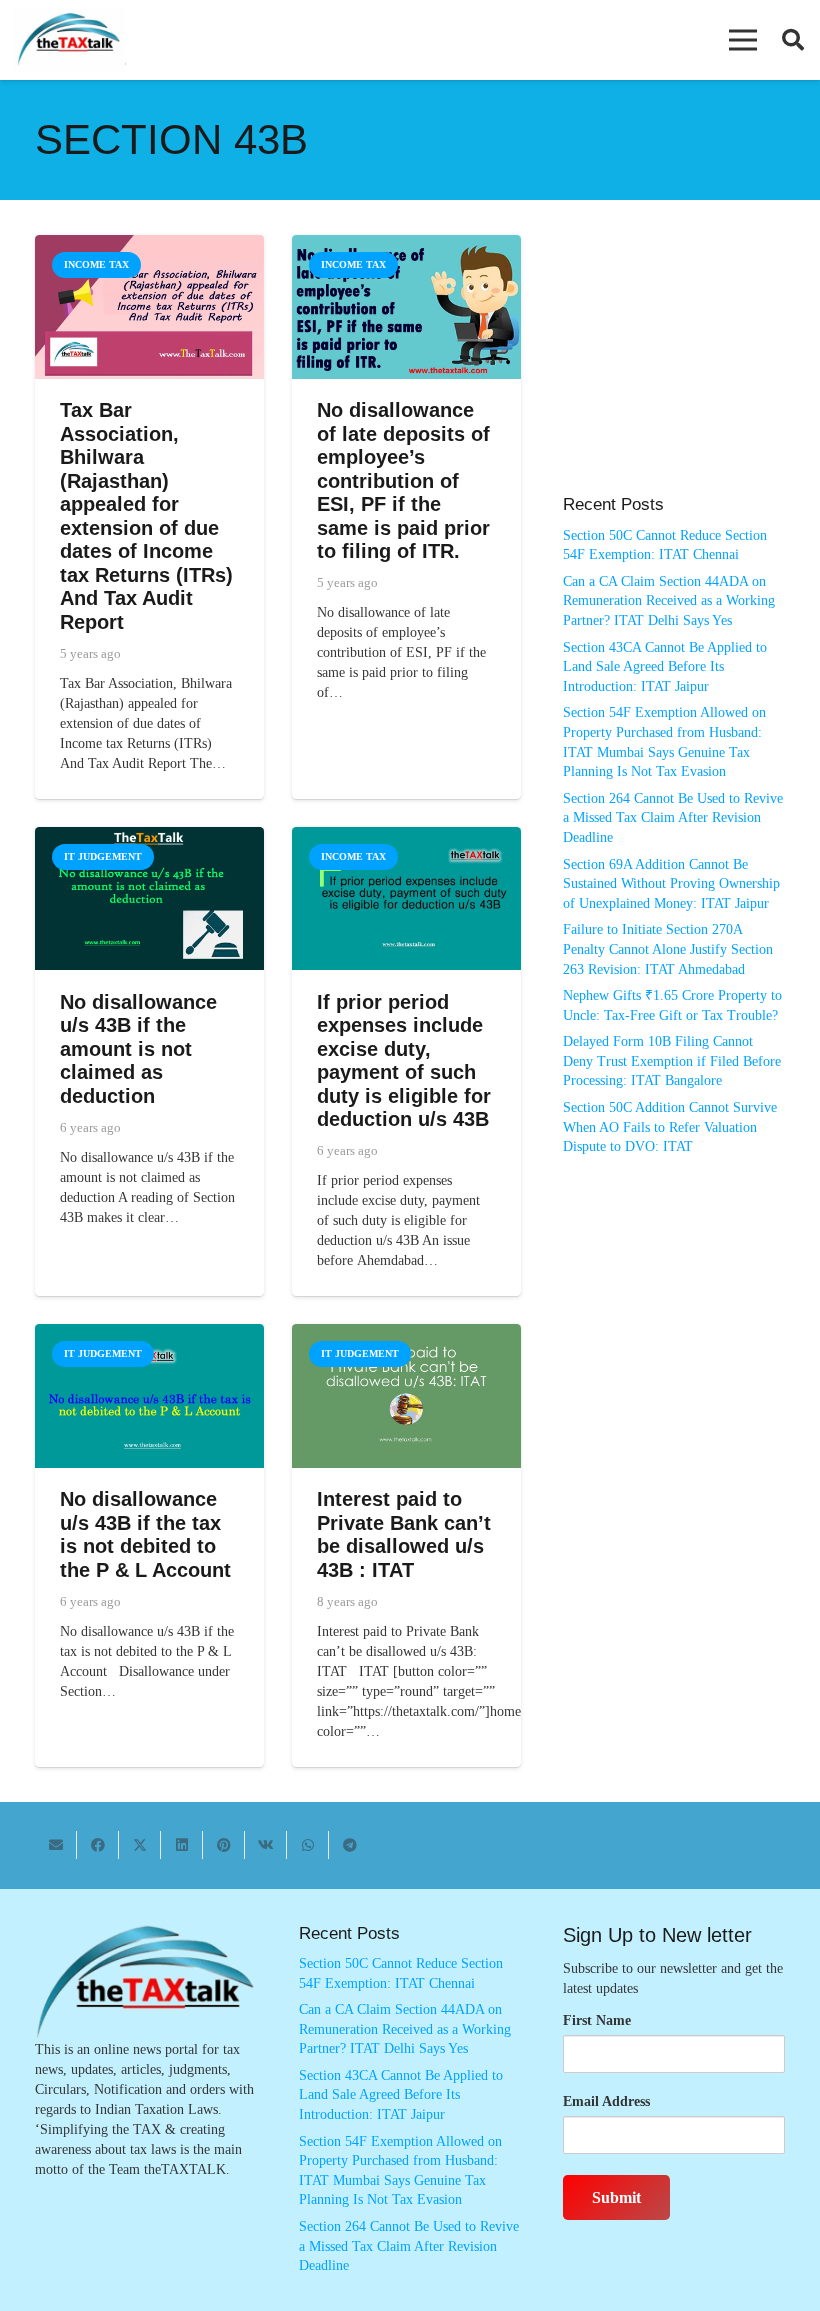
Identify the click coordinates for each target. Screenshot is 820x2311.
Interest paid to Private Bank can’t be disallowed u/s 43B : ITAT (404, 1534)
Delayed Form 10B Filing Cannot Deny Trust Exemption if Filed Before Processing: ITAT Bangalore (672, 1061)
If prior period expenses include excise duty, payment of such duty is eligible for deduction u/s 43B (404, 1061)
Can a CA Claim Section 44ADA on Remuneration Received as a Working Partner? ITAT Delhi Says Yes (669, 601)
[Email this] (56, 1845)
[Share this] (98, 1845)
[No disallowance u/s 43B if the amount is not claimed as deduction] (149, 836)
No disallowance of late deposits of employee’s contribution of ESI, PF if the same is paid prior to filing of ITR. (403, 480)
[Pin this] (224, 1845)
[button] (743, 40)
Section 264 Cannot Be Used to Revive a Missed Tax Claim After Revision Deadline (673, 818)
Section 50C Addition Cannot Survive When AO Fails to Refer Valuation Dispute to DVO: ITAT (670, 1127)
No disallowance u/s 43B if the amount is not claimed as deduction (138, 1049)
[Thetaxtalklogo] (70, 40)
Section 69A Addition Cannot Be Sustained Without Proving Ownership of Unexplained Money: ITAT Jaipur (671, 884)
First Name (597, 2020)
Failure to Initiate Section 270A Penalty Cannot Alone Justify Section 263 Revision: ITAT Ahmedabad (668, 949)
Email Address (606, 2101)
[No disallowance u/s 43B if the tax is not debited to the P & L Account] (149, 1333)
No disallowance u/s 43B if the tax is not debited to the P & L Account (145, 1534)
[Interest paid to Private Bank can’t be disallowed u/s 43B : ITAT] (406, 1333)
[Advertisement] (674, 375)
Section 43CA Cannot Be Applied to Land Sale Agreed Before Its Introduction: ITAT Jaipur (665, 667)
